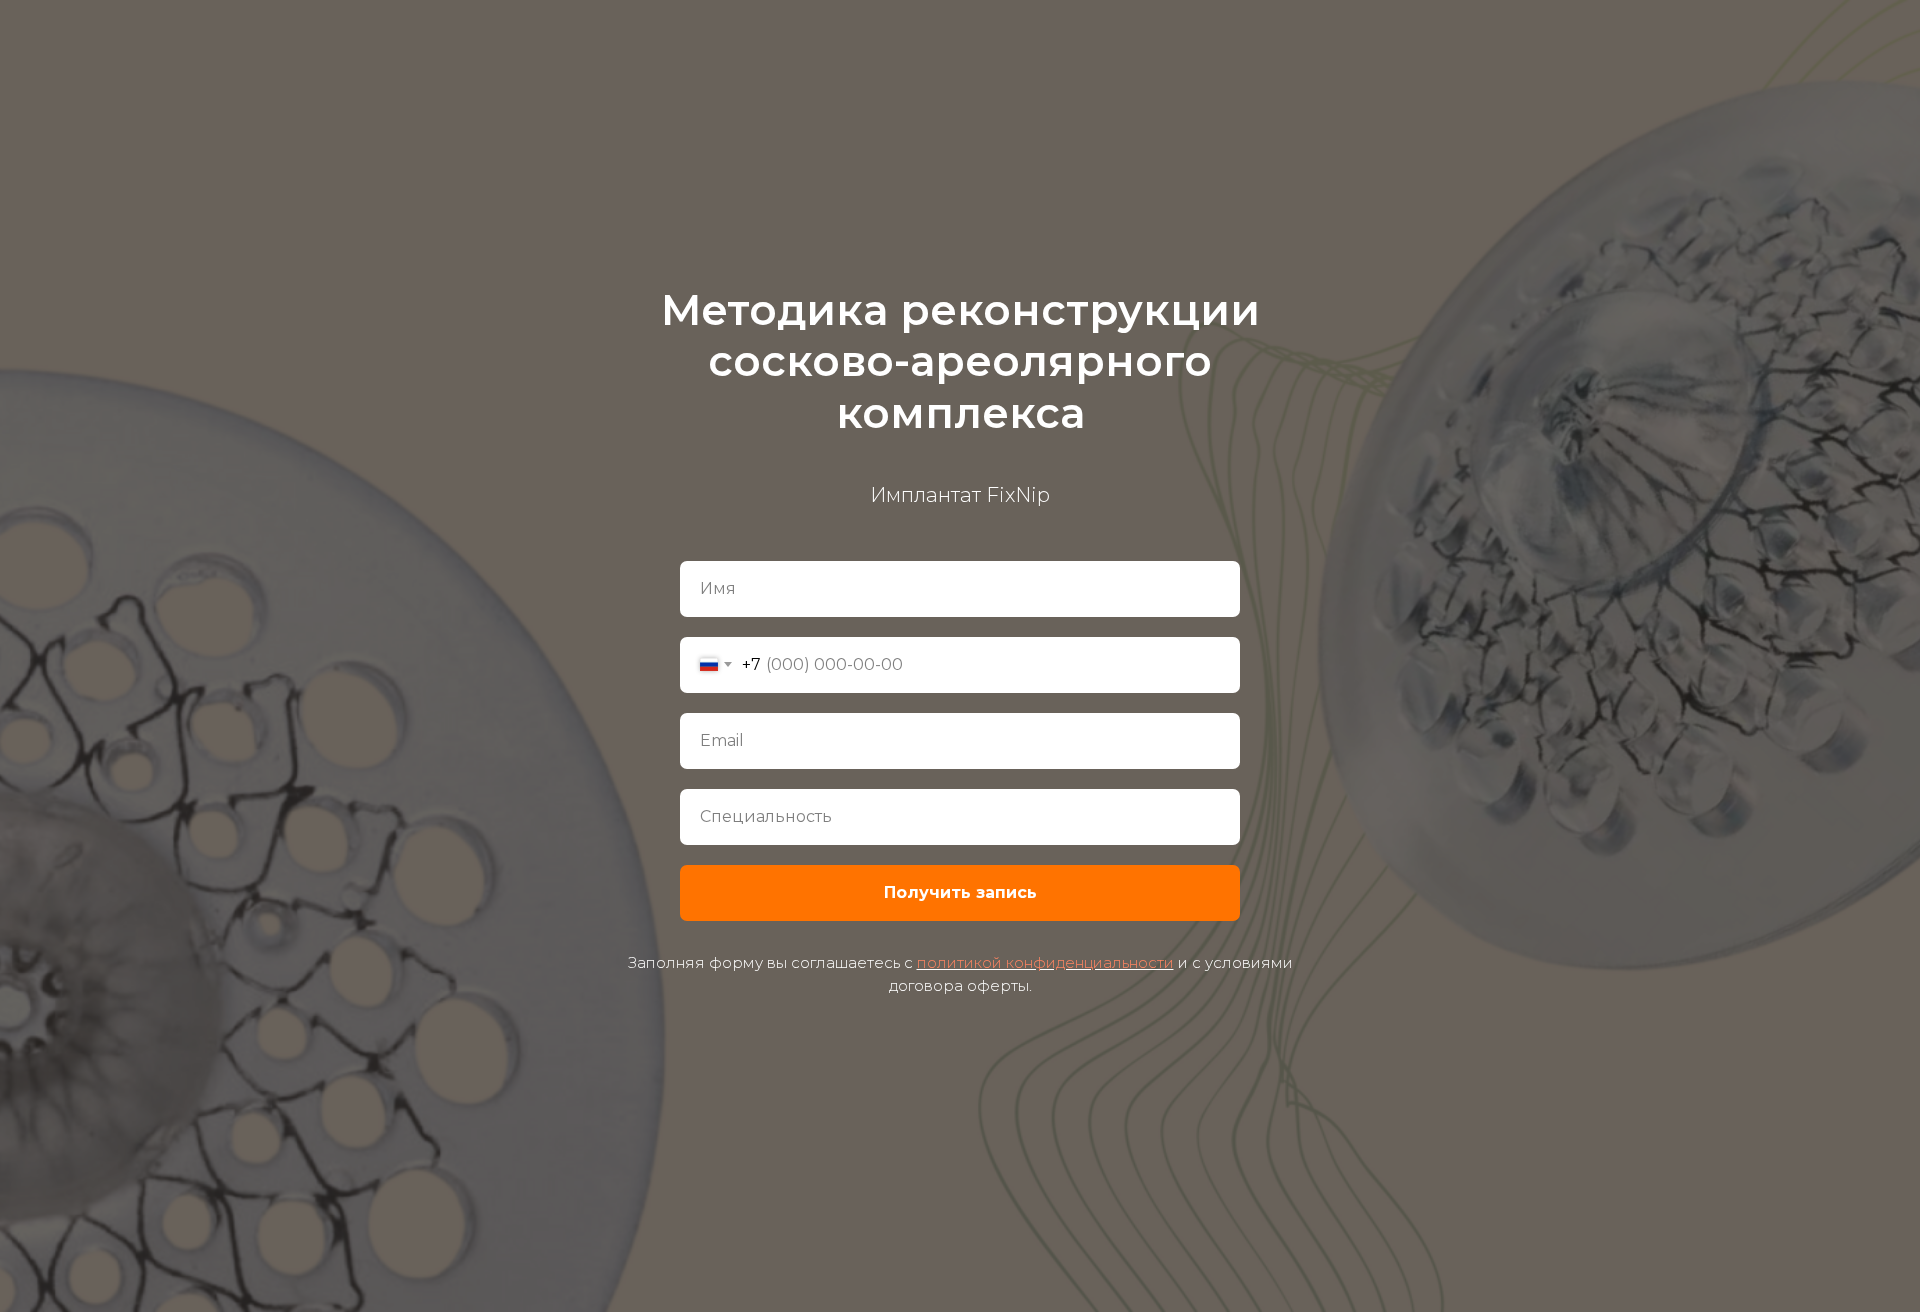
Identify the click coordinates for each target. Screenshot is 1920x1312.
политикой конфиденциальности (1045, 962)
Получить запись (960, 892)
